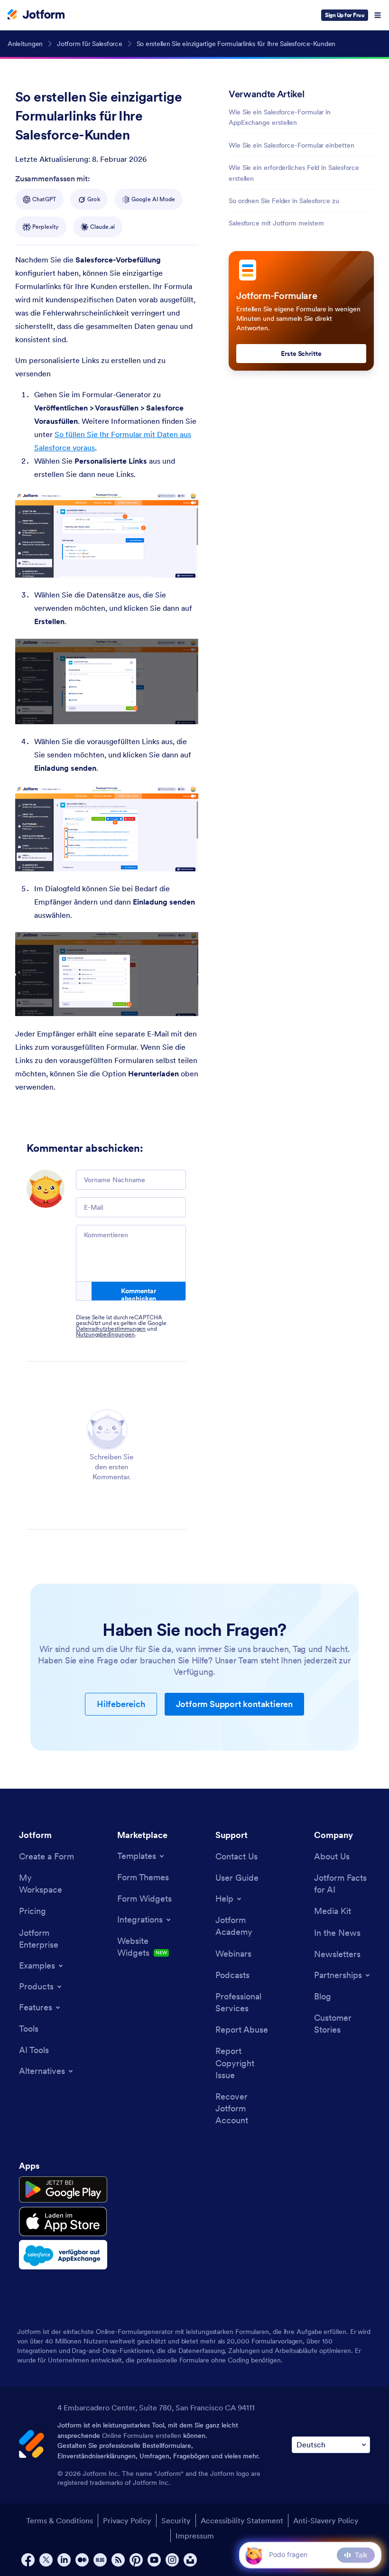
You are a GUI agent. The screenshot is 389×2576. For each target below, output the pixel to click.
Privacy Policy (127, 2520)
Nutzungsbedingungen (105, 1334)
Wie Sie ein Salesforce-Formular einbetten (292, 145)
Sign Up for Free (345, 15)
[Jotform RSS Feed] (118, 2560)
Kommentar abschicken (139, 1294)
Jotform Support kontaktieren (234, 1704)
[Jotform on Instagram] (172, 2560)
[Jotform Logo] (36, 15)
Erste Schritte (301, 354)
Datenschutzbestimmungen (111, 1329)
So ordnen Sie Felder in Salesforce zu (284, 201)
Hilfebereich (121, 1704)
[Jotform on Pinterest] (136, 2560)
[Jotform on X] (46, 2560)
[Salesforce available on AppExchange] (63, 2255)
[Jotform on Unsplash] (190, 2560)
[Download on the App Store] (63, 2221)
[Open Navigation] (378, 15)
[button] (254, 2555)
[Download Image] (184, 563)
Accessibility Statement (242, 2520)
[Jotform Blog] (100, 2560)
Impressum (195, 2536)
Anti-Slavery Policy (326, 2520)
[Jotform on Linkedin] (64, 2560)
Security (176, 2520)
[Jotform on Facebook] (28, 2560)
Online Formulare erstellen (142, 2436)
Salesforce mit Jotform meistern (276, 223)
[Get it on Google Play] (63, 2190)
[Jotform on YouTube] (154, 2560)
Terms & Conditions (60, 2520)
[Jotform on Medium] (82, 2560)
